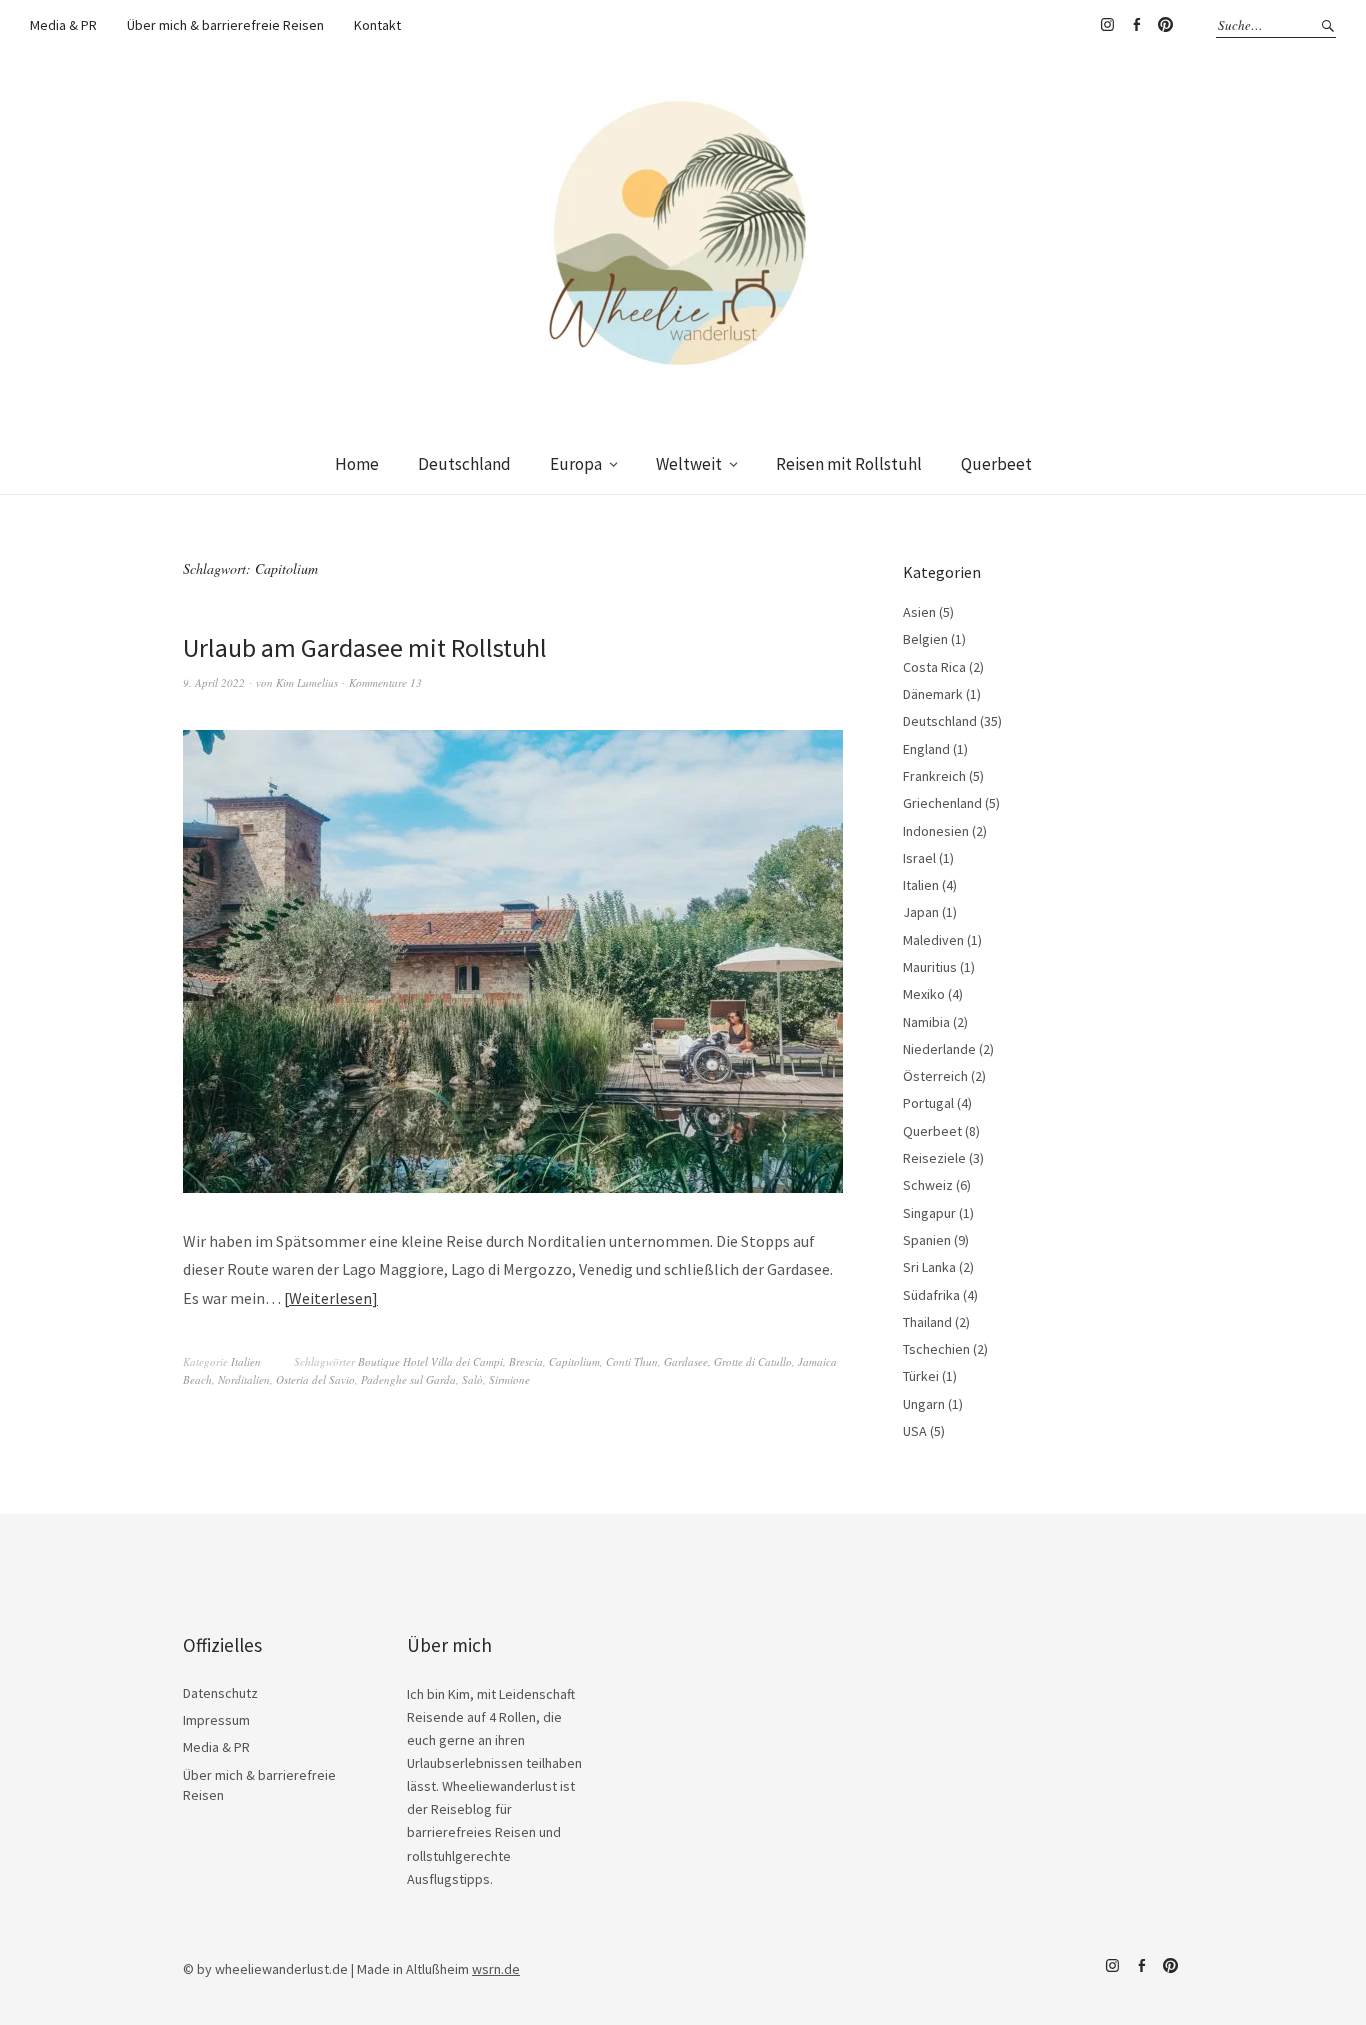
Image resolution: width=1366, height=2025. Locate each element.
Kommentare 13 (385, 682)
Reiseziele (934, 1158)
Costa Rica (934, 667)
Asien (919, 612)
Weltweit (689, 464)
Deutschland (464, 464)
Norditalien (244, 1379)
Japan (921, 912)
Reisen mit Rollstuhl (849, 464)
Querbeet (996, 464)
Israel (919, 858)
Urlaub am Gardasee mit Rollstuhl (365, 647)
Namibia (926, 1022)
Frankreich (934, 776)
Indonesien (936, 831)
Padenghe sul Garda (408, 1379)
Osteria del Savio (315, 1379)
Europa (576, 464)
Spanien (927, 1240)
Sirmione (509, 1379)
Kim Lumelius (307, 682)
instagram (1107, 25)
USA (915, 1431)
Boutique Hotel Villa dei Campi (430, 1361)
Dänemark (933, 694)
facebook (1136, 25)
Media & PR (63, 25)
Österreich (935, 1076)
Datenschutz (220, 1693)
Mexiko (924, 994)
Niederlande (939, 1049)
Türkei (921, 1376)
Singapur (929, 1213)
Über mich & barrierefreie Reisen (225, 25)
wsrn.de (496, 1969)
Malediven (933, 940)
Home (357, 464)
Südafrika (931, 1295)
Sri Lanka (929, 1267)
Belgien (925, 639)
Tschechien (936, 1349)
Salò (472, 1379)
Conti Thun (632, 1361)
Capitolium (574, 1361)
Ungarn (924, 1404)
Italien (246, 1361)
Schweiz (928, 1185)
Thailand (927, 1322)
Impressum (216, 1720)
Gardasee (686, 1361)
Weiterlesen (330, 1298)
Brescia (526, 1361)
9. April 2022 (214, 682)
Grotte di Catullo (753, 1361)
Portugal (928, 1103)
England (926, 749)
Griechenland (942, 803)
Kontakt (377, 25)
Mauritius (930, 967)
